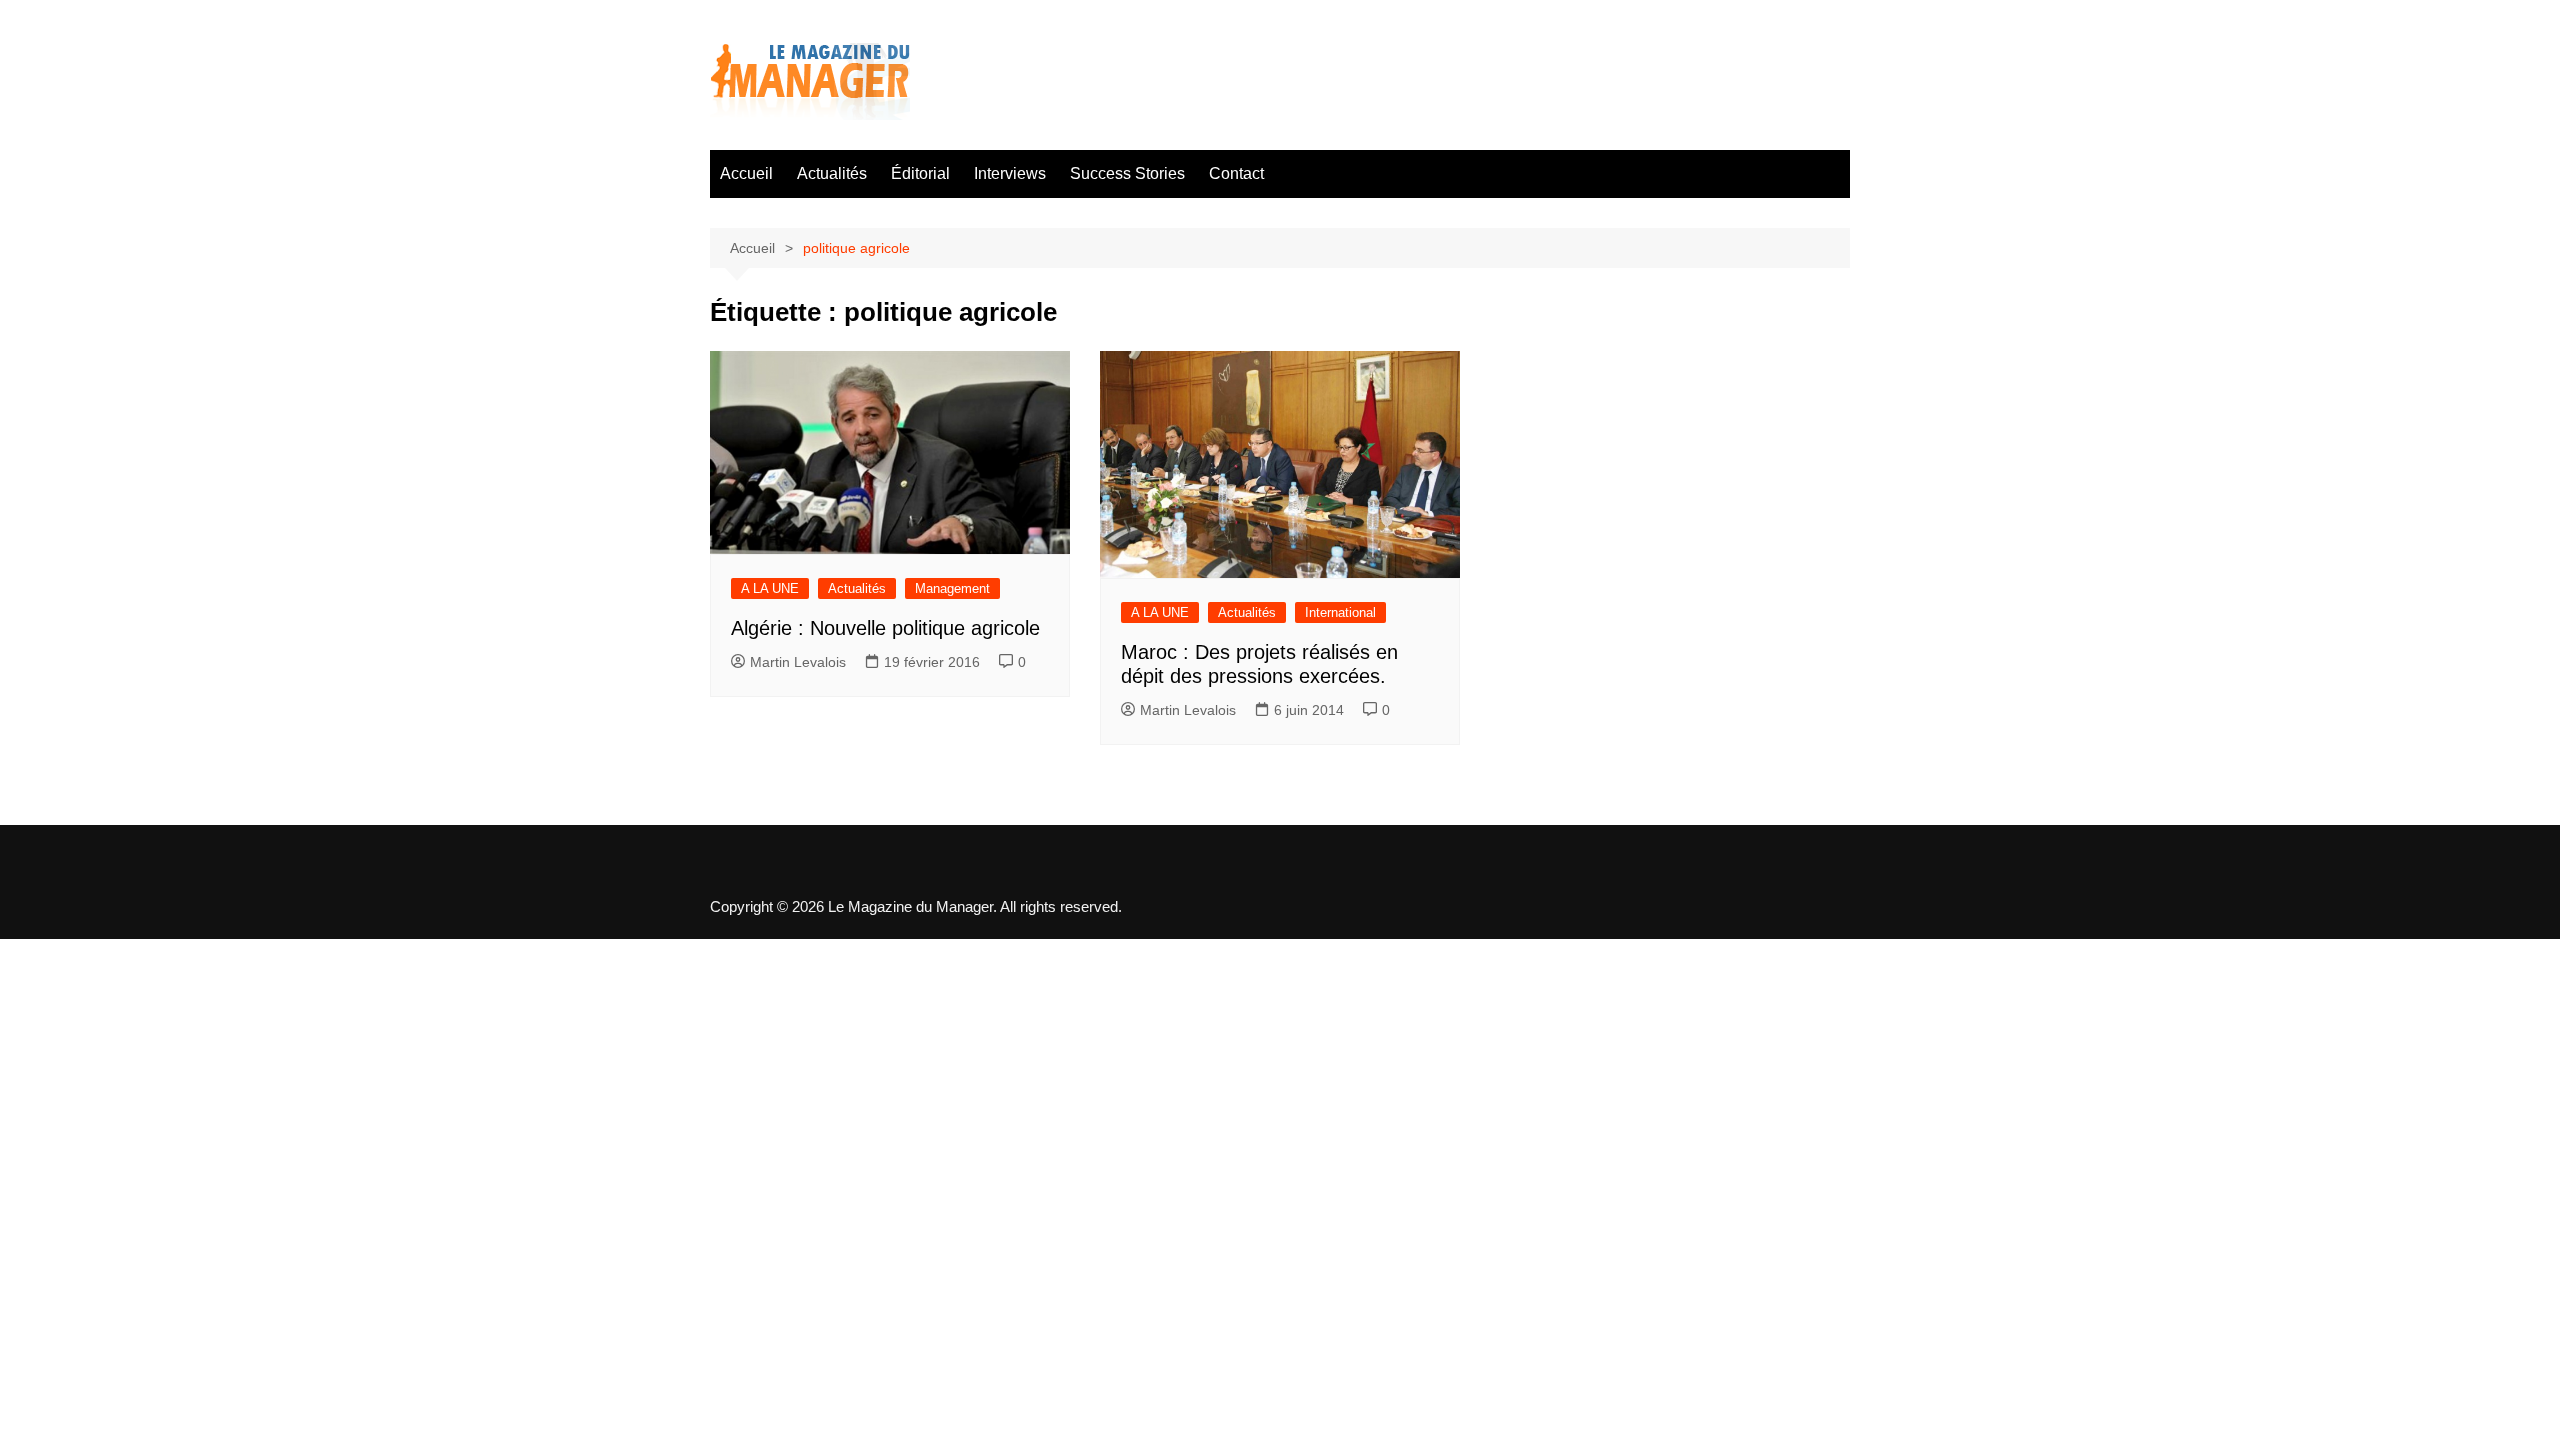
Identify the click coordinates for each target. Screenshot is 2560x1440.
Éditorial (920, 173)
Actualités (832, 173)
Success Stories (1127, 173)
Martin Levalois (798, 662)
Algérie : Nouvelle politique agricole (885, 628)
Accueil (746, 173)
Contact (1236, 173)
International (1340, 612)
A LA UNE (770, 588)
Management (952, 588)
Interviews (1010, 173)
